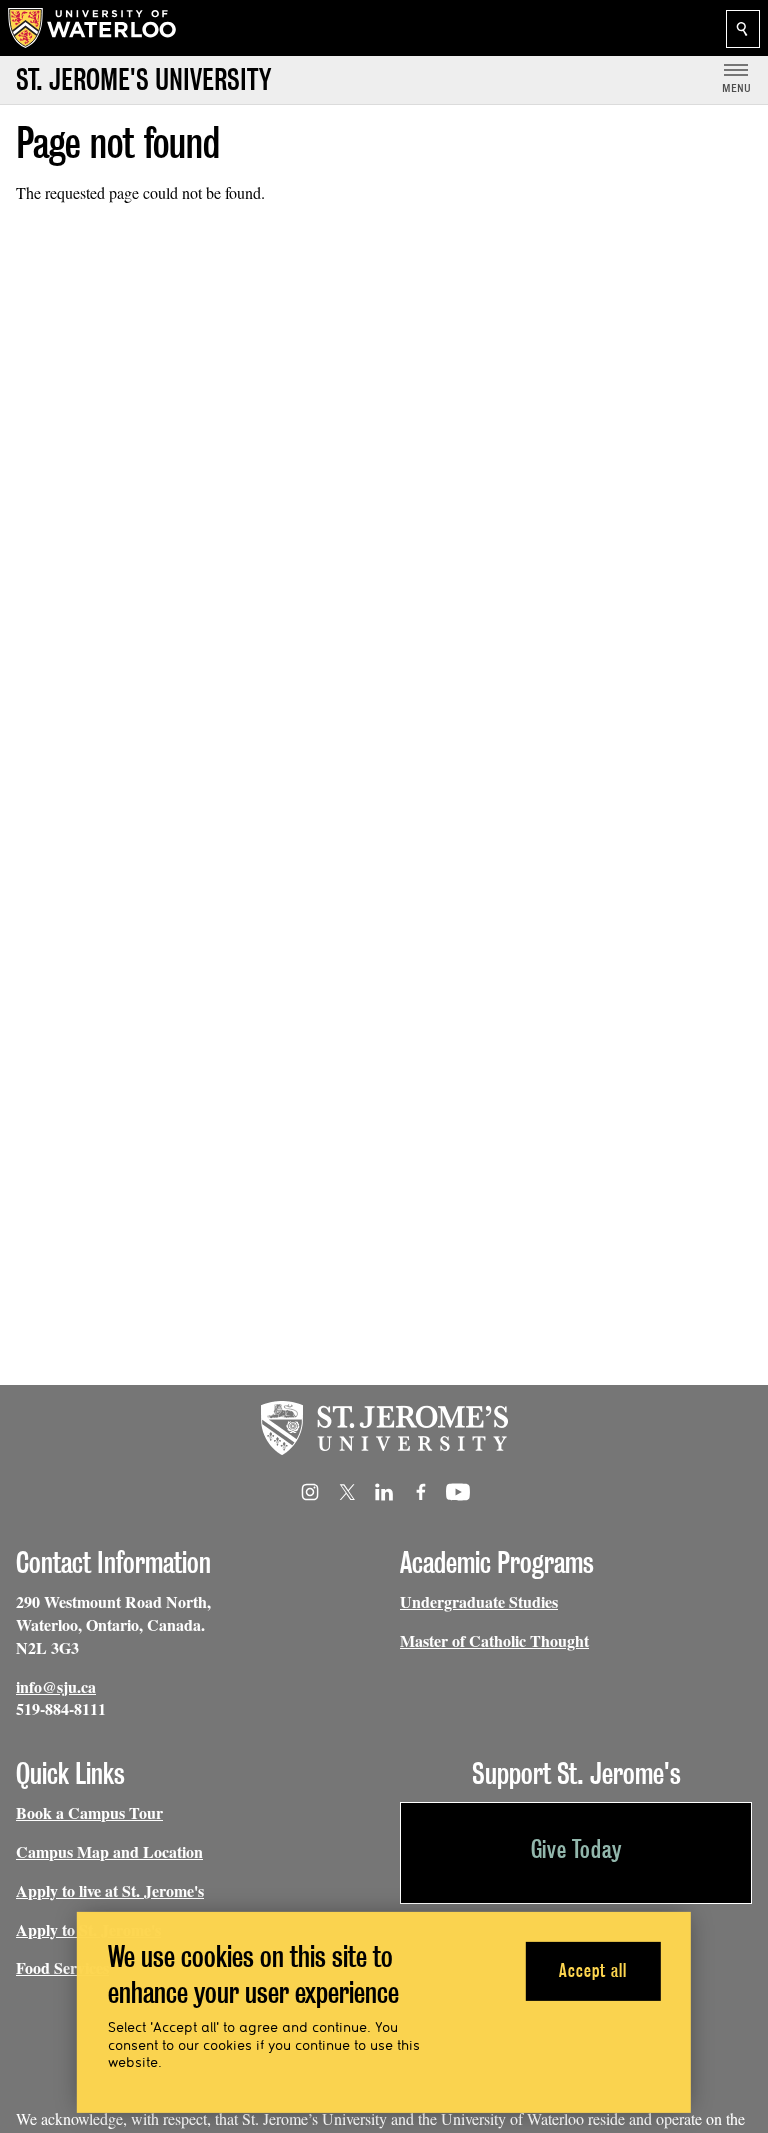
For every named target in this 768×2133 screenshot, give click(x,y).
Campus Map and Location (109, 1851)
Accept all (592, 1970)
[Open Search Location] (743, 29)
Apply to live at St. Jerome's (110, 1890)
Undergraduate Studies (479, 1601)
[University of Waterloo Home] (93, 28)
